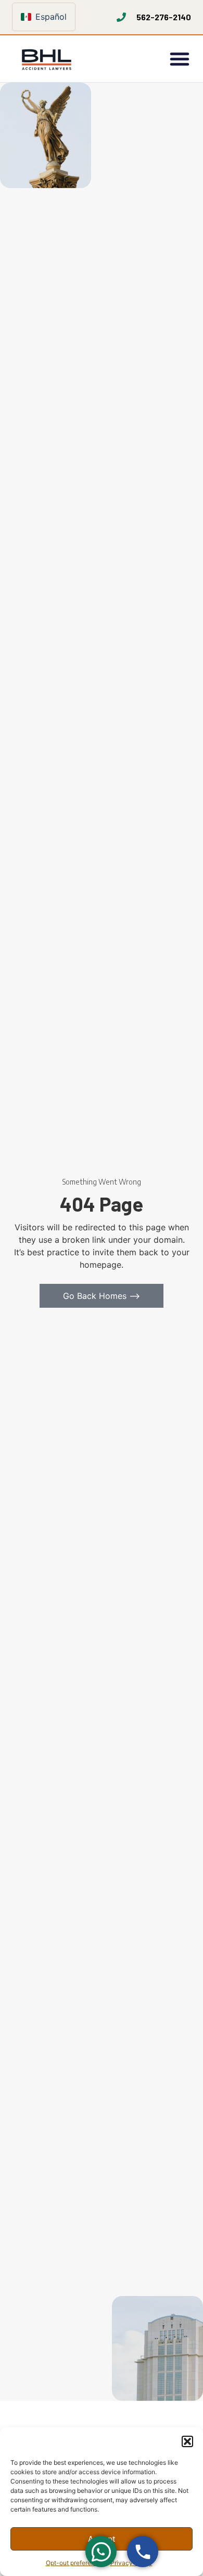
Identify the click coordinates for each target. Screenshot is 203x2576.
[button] (187, 2441)
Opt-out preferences (75, 2563)
